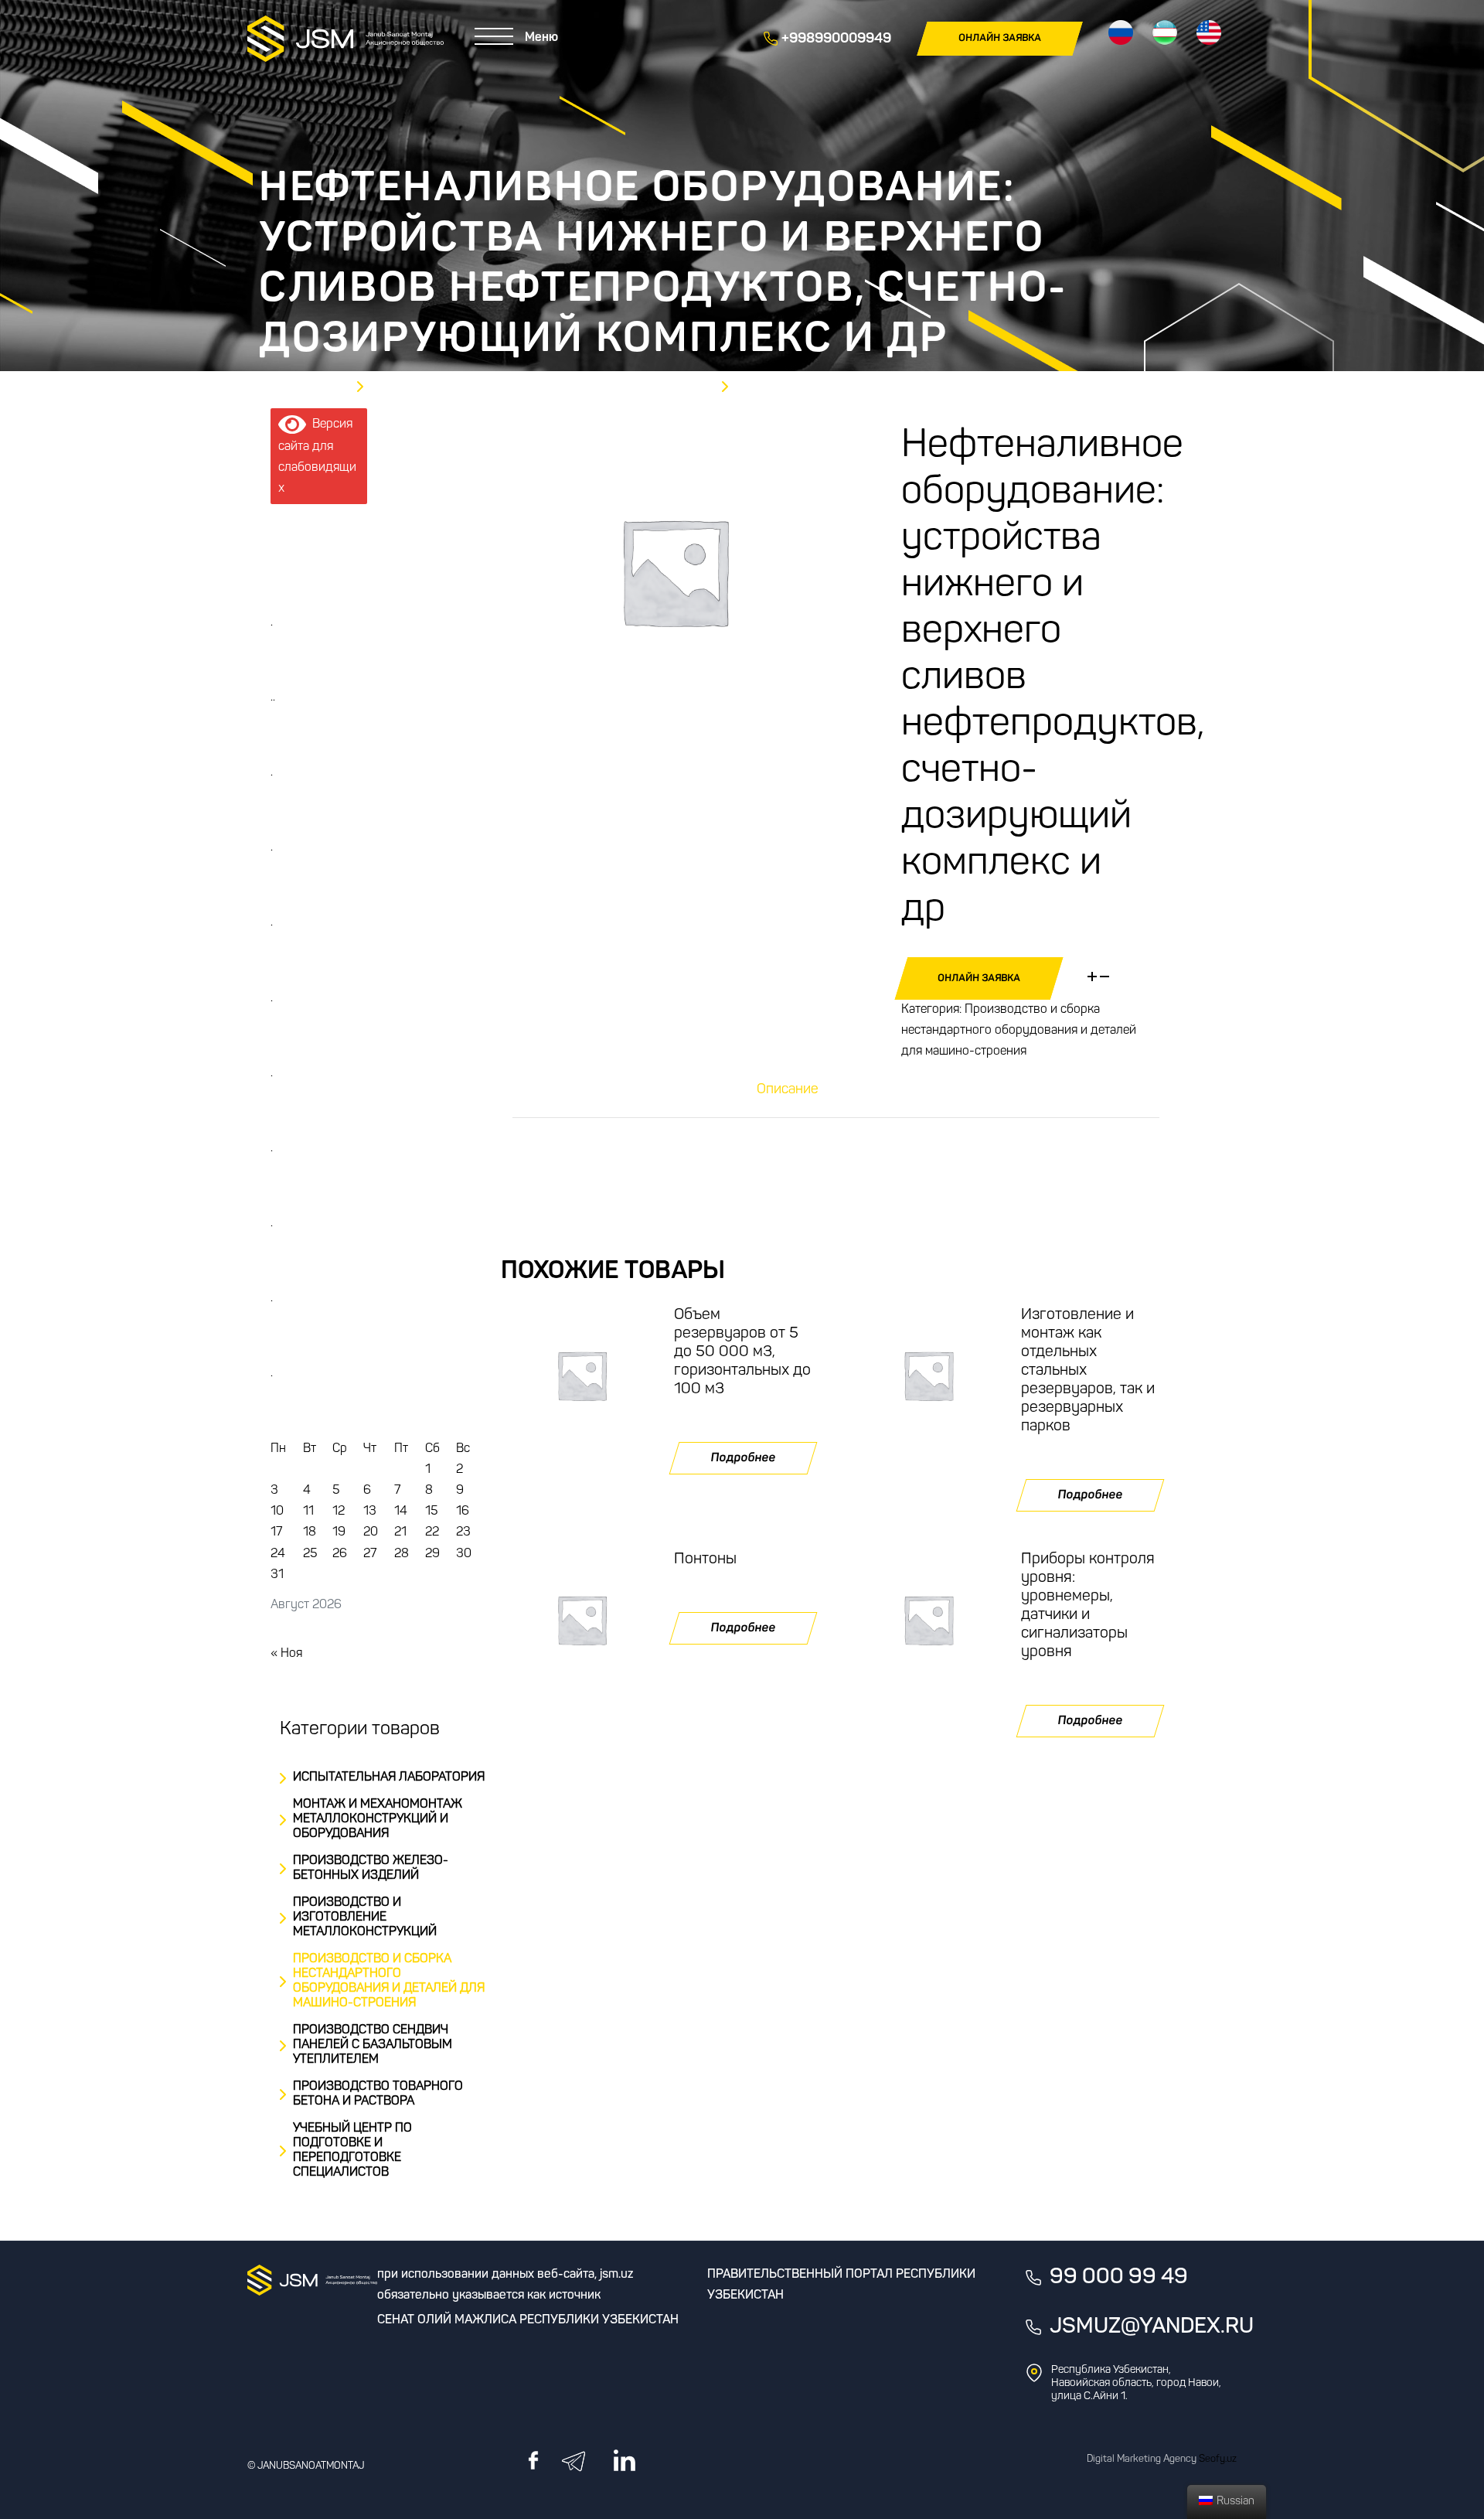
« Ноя (286, 1654)
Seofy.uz (1218, 2459)
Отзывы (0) (880, 1090)
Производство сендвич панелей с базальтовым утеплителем (373, 2045)
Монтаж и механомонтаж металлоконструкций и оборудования (378, 1819)
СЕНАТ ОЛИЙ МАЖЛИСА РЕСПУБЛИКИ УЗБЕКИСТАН (528, 2320)
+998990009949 (835, 39)
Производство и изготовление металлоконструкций (365, 1917)
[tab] (788, 1091)
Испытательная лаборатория (389, 1778)
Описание (788, 1090)
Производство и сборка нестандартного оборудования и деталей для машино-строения (1019, 1031)
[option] (674, 571)
